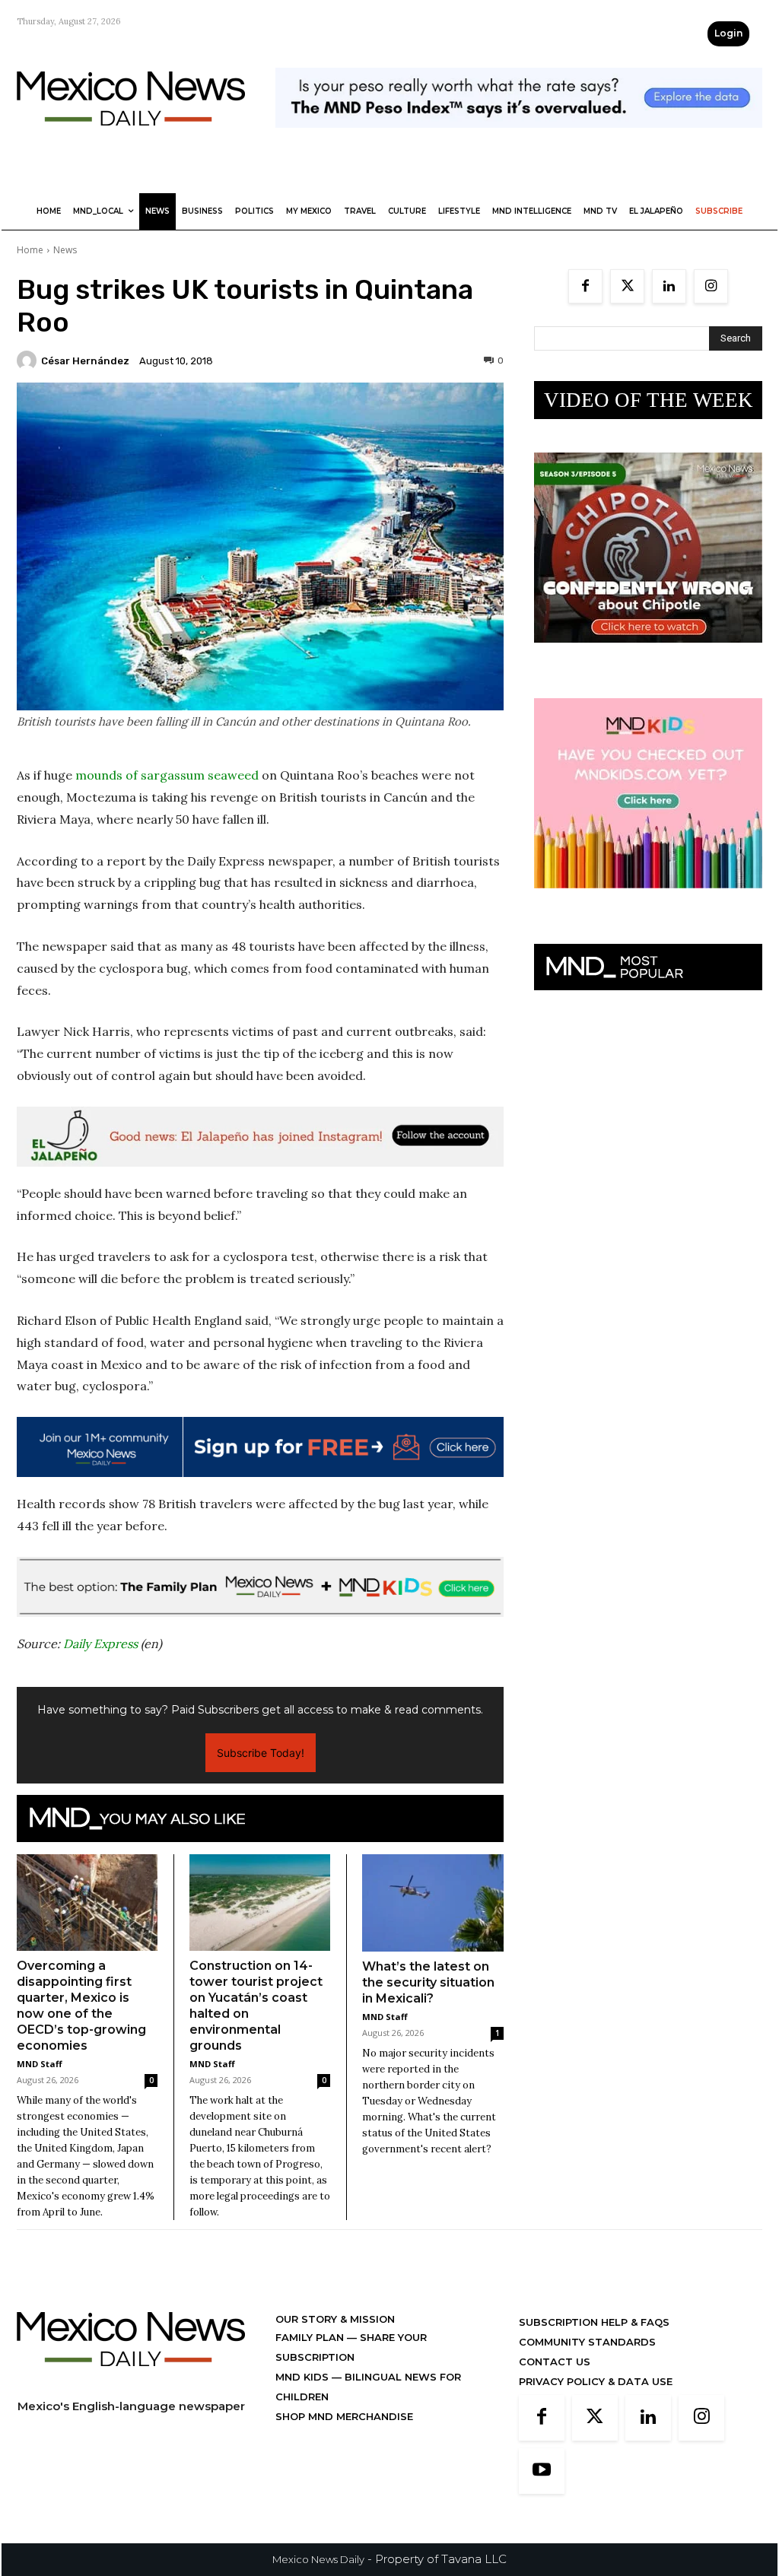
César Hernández (85, 361)
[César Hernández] (29, 361)
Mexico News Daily (318, 2559)
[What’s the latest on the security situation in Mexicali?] (433, 1903)
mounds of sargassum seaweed (167, 775)
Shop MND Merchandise (344, 2416)
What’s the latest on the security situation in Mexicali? (428, 1982)
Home (30, 250)
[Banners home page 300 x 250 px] (648, 654)
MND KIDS (304, 2377)
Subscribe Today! (261, 1753)
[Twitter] (627, 286)
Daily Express (100, 1644)
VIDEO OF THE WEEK (649, 400)
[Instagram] (711, 286)
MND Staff (40, 2064)
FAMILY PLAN (311, 2337)
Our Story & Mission (335, 2319)
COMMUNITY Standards (587, 2342)
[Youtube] (542, 2471)
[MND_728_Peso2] (519, 140)
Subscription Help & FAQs (594, 2322)
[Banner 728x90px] (260, 1587)
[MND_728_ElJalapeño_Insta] (260, 1137)
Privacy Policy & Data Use (596, 2381)
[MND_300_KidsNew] (648, 900)
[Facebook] (585, 286)
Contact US (555, 2362)
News (65, 250)
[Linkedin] (669, 286)
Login (728, 33)
